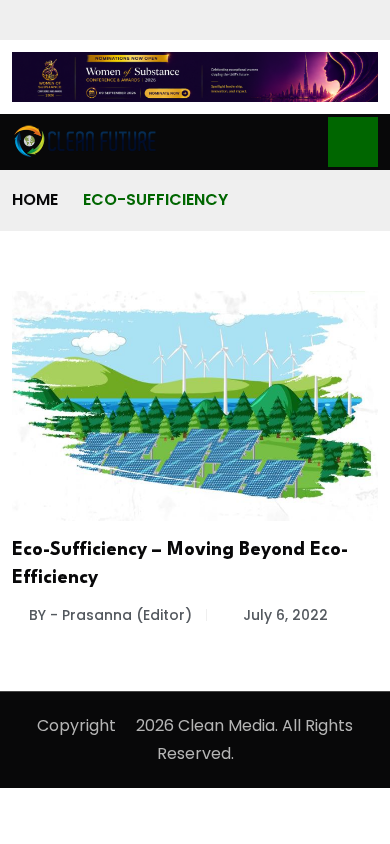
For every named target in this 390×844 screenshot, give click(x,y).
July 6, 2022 (285, 615)
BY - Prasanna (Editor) (110, 615)
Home (35, 199)
